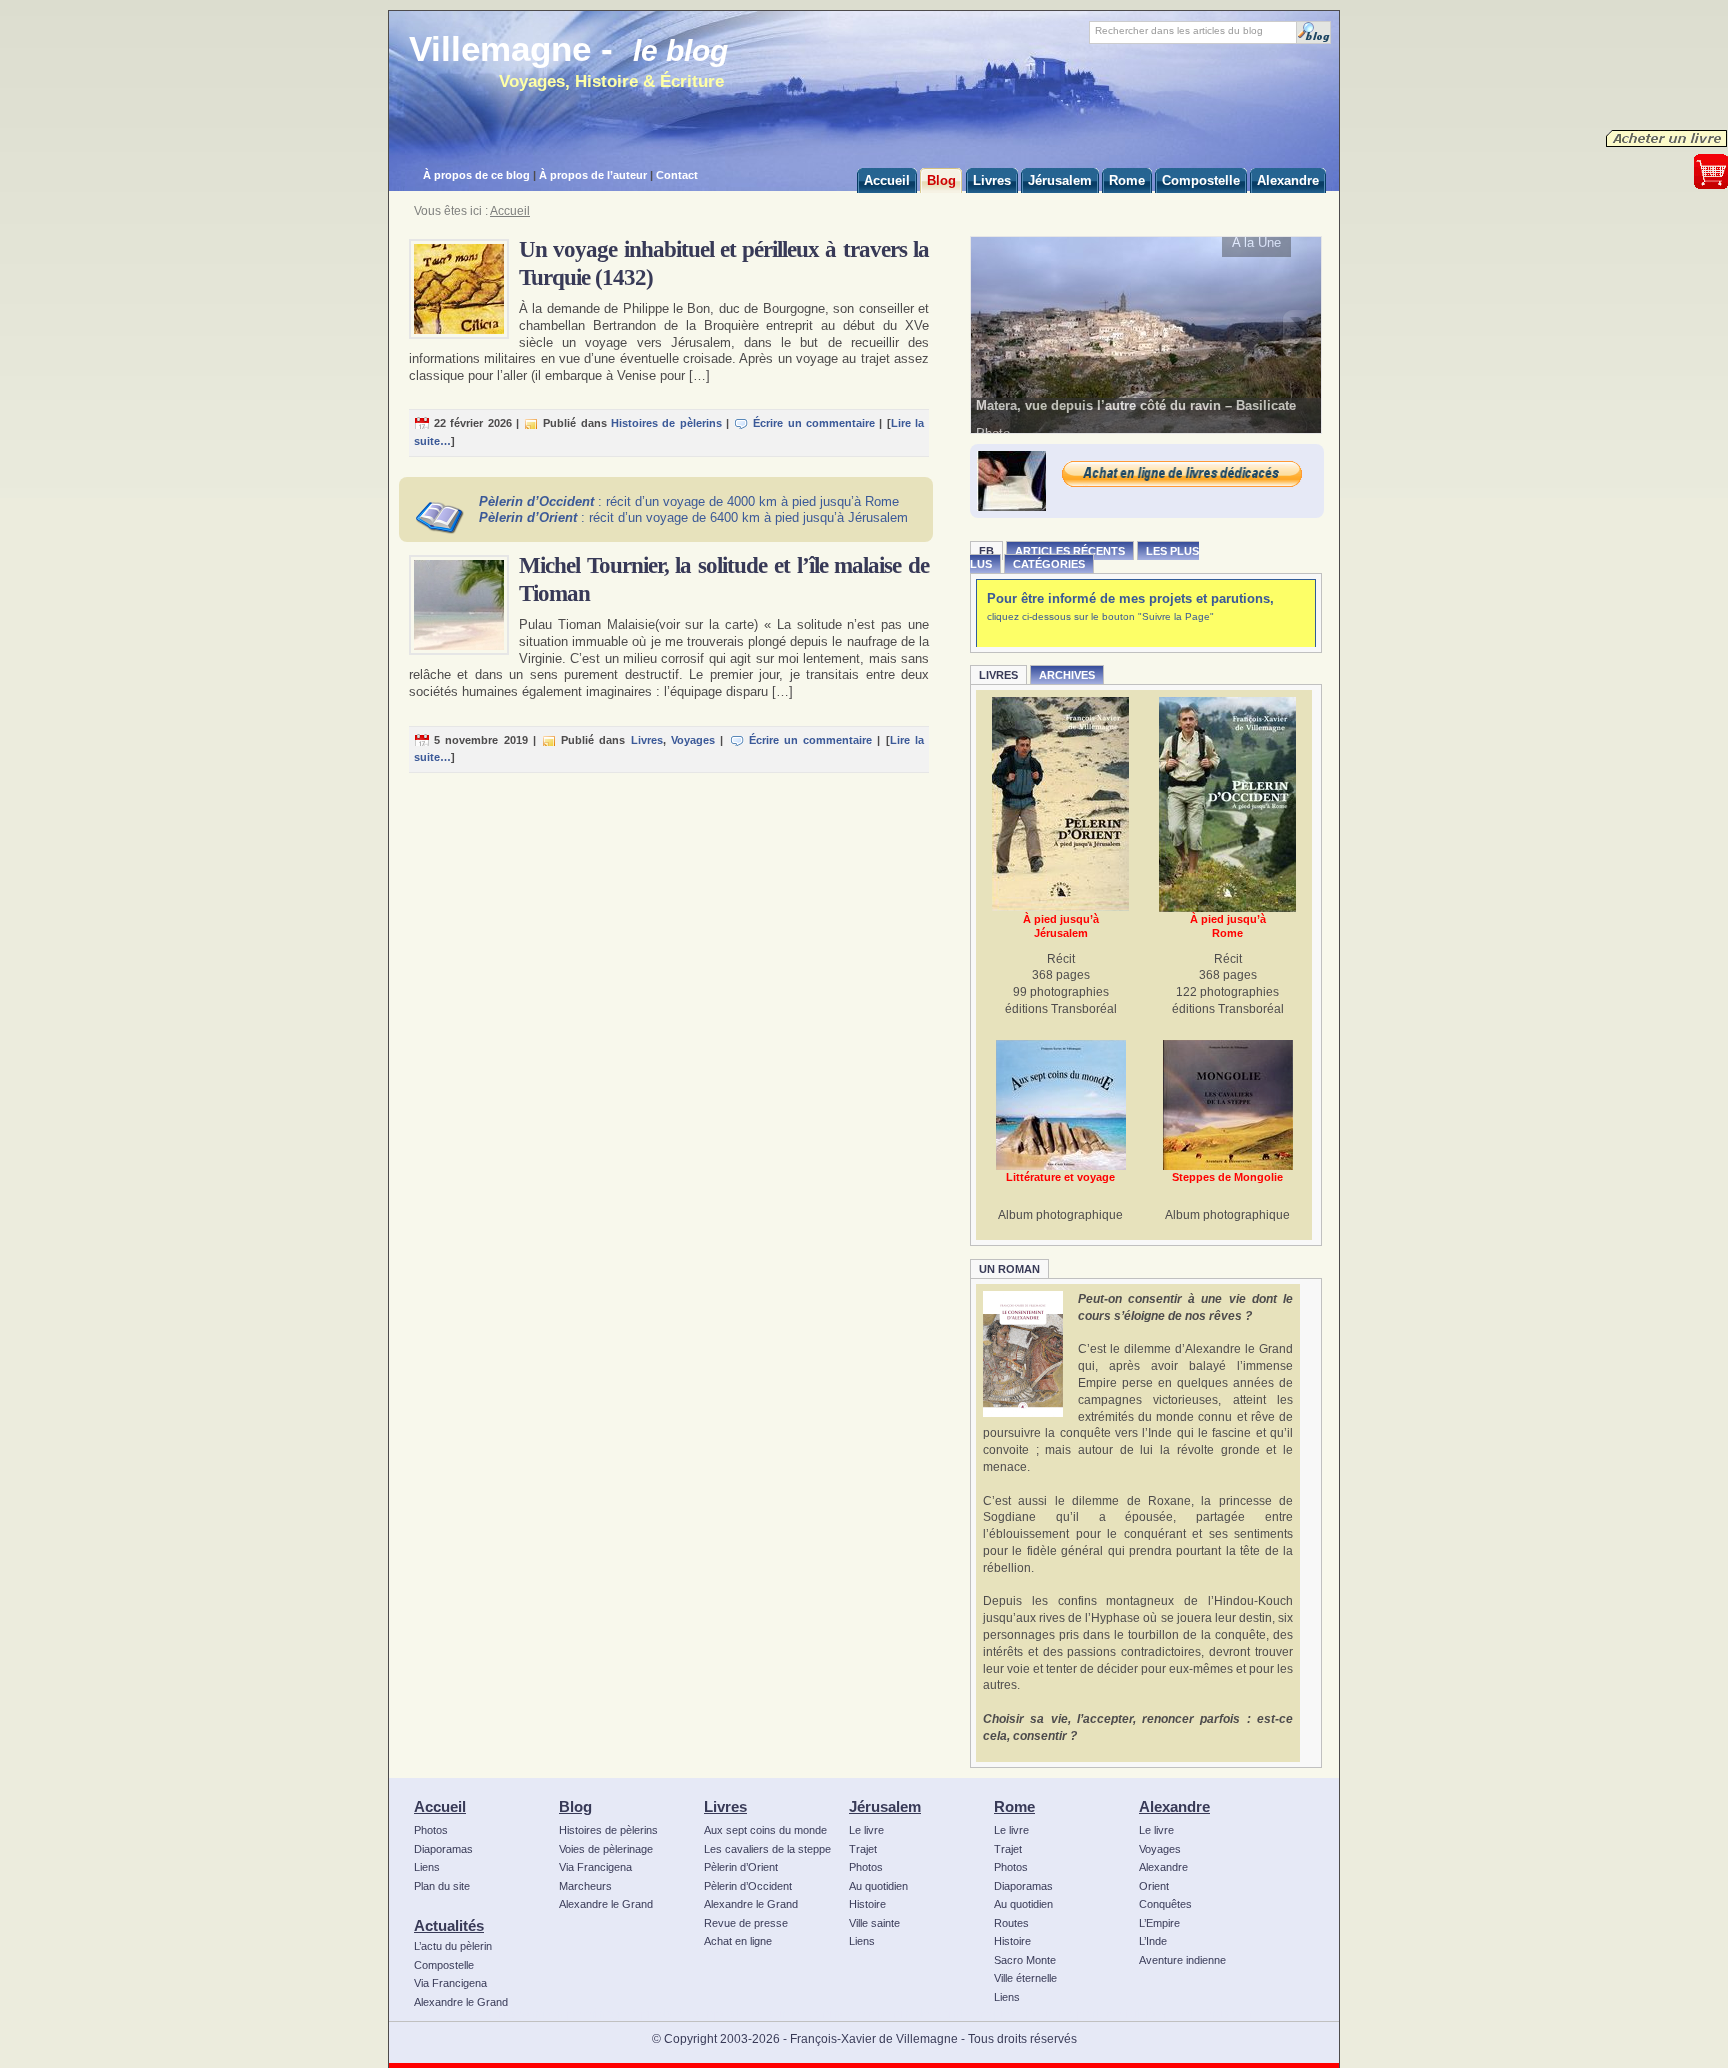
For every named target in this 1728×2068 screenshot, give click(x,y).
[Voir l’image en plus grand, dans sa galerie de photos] (1146, 334)
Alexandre (1174, 1806)
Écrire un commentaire (814, 423)
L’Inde (1153, 1941)
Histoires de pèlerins (666, 423)
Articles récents (1070, 551)
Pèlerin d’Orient (741, 1867)
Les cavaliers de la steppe (767, 1849)
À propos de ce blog (476, 175)
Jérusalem (885, 1806)
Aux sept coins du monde (765, 1830)
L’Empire (1159, 1923)
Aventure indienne (1182, 1960)
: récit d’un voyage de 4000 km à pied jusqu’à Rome (689, 501)
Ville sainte (874, 1923)
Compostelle (444, 1965)
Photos (431, 1830)
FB (986, 551)
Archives (1067, 675)
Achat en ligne (738, 1941)
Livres (647, 740)
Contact (677, 175)
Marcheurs (585, 1886)
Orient (1154, 1886)
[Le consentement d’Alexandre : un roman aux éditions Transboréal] (1023, 1354)
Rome (1014, 1806)
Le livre (866, 1830)
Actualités (449, 1925)
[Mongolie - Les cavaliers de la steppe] (1228, 1105)
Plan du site (442, 1886)
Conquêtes (1165, 1904)
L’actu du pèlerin (453, 1946)
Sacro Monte (1025, 1960)
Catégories (1049, 564)
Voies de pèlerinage (606, 1849)
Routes (1011, 1923)
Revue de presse (746, 1923)
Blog (575, 1806)
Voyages (693, 740)
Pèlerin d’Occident (748, 1886)
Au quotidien (878, 1886)
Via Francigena (450, 1983)
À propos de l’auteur (593, 175)
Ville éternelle (1025, 1978)
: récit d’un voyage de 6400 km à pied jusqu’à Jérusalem (693, 517)
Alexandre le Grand (461, 2002)
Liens (427, 1867)
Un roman (1009, 1269)
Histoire (867, 1904)
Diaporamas (443, 1849)
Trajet (863, 1849)
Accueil (510, 211)
